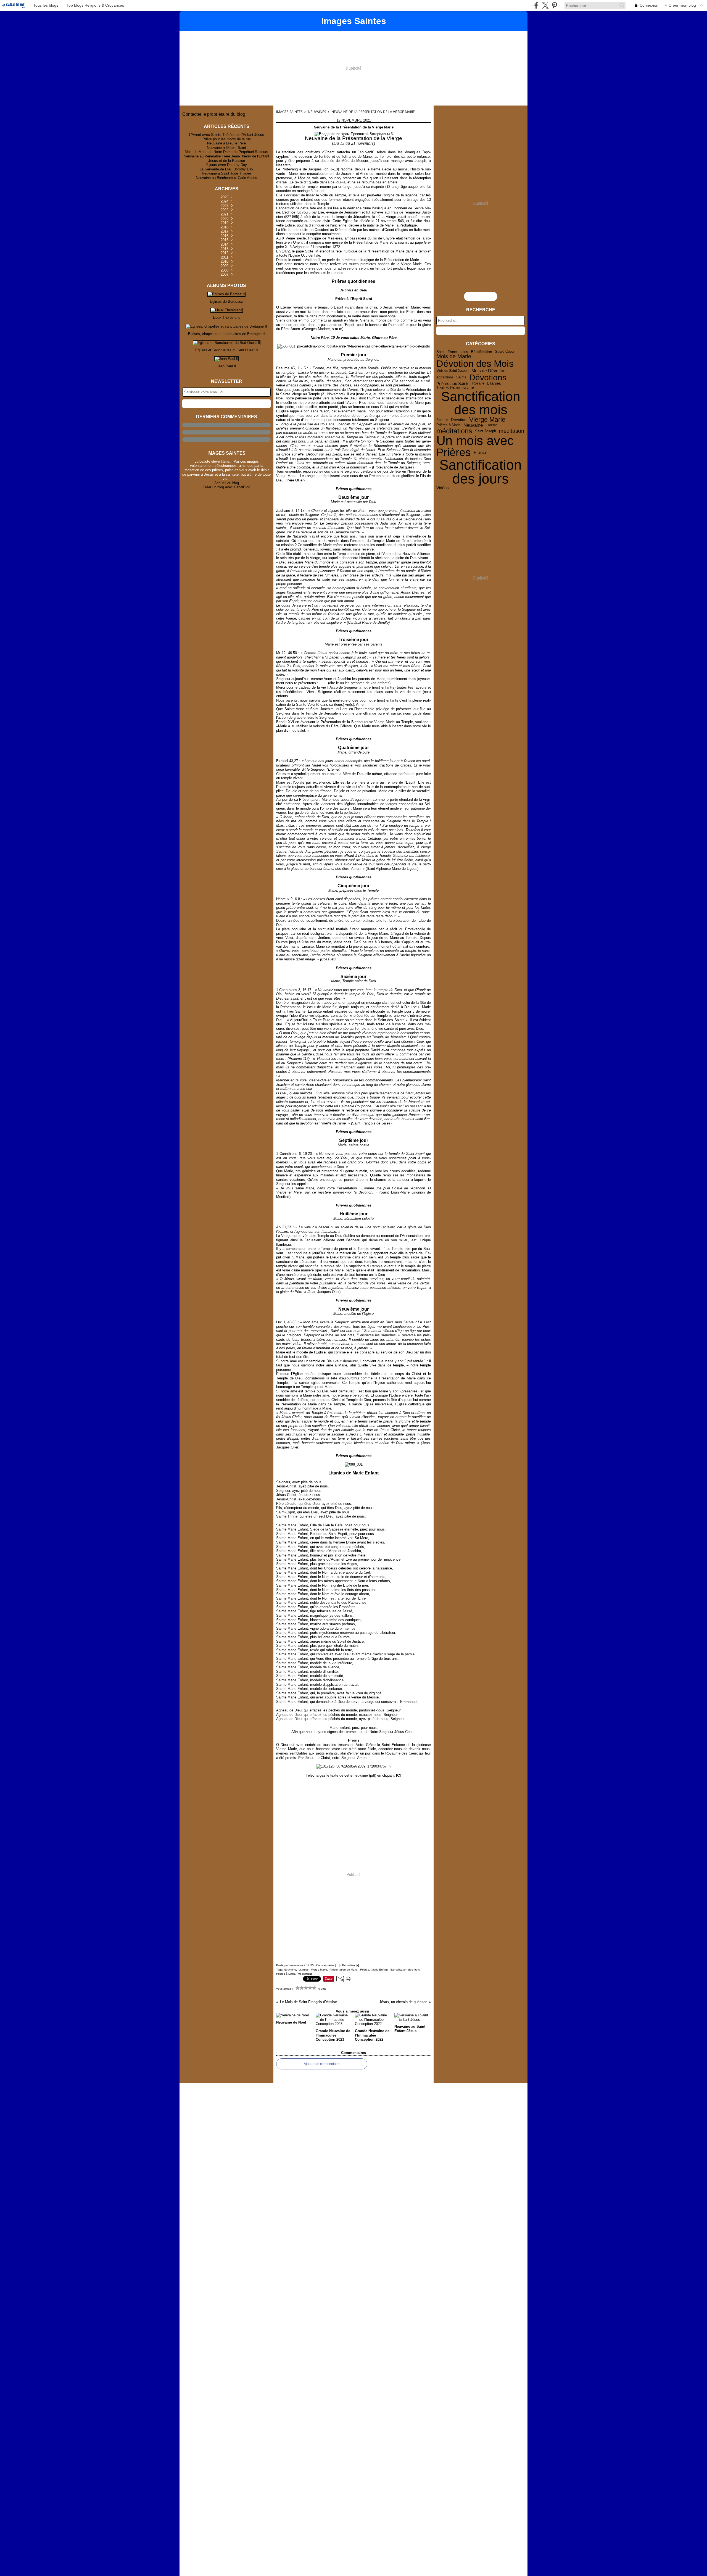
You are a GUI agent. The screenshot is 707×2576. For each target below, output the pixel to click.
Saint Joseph (486, 431)
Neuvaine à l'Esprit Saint (226, 148)
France (481, 452)
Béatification (482, 352)
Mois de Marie (454, 357)
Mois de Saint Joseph (453, 371)
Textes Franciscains (456, 388)
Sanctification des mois (481, 403)
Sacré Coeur (505, 352)
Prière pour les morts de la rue (227, 139)
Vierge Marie (487, 420)
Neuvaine (473, 425)
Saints (461, 377)
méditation (511, 431)
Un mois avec (475, 441)
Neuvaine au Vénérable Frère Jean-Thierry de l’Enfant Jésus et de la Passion (226, 158)
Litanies (494, 384)
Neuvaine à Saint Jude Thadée (226, 173)
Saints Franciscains (452, 352)
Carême (492, 425)
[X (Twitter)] (545, 5)
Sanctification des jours (481, 472)
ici (399, 1775)
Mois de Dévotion (489, 371)
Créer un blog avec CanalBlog (226, 487)
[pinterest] (554, 5)
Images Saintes (289, 112)
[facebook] (536, 5)
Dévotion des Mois (475, 364)
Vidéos (443, 488)
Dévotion (459, 420)
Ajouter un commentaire (322, 2064)
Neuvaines (317, 112)
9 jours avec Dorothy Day (227, 165)
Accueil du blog (227, 483)
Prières (454, 453)
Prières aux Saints (453, 384)
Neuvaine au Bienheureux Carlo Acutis (226, 178)
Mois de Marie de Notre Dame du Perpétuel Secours (226, 152)
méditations (454, 431)
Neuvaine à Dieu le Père (226, 143)
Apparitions (445, 377)
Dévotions (488, 377)
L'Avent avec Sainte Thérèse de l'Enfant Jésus (227, 135)
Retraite (442, 420)
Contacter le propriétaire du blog (214, 114)
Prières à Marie (449, 425)
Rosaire (478, 384)
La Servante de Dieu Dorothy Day (226, 169)
